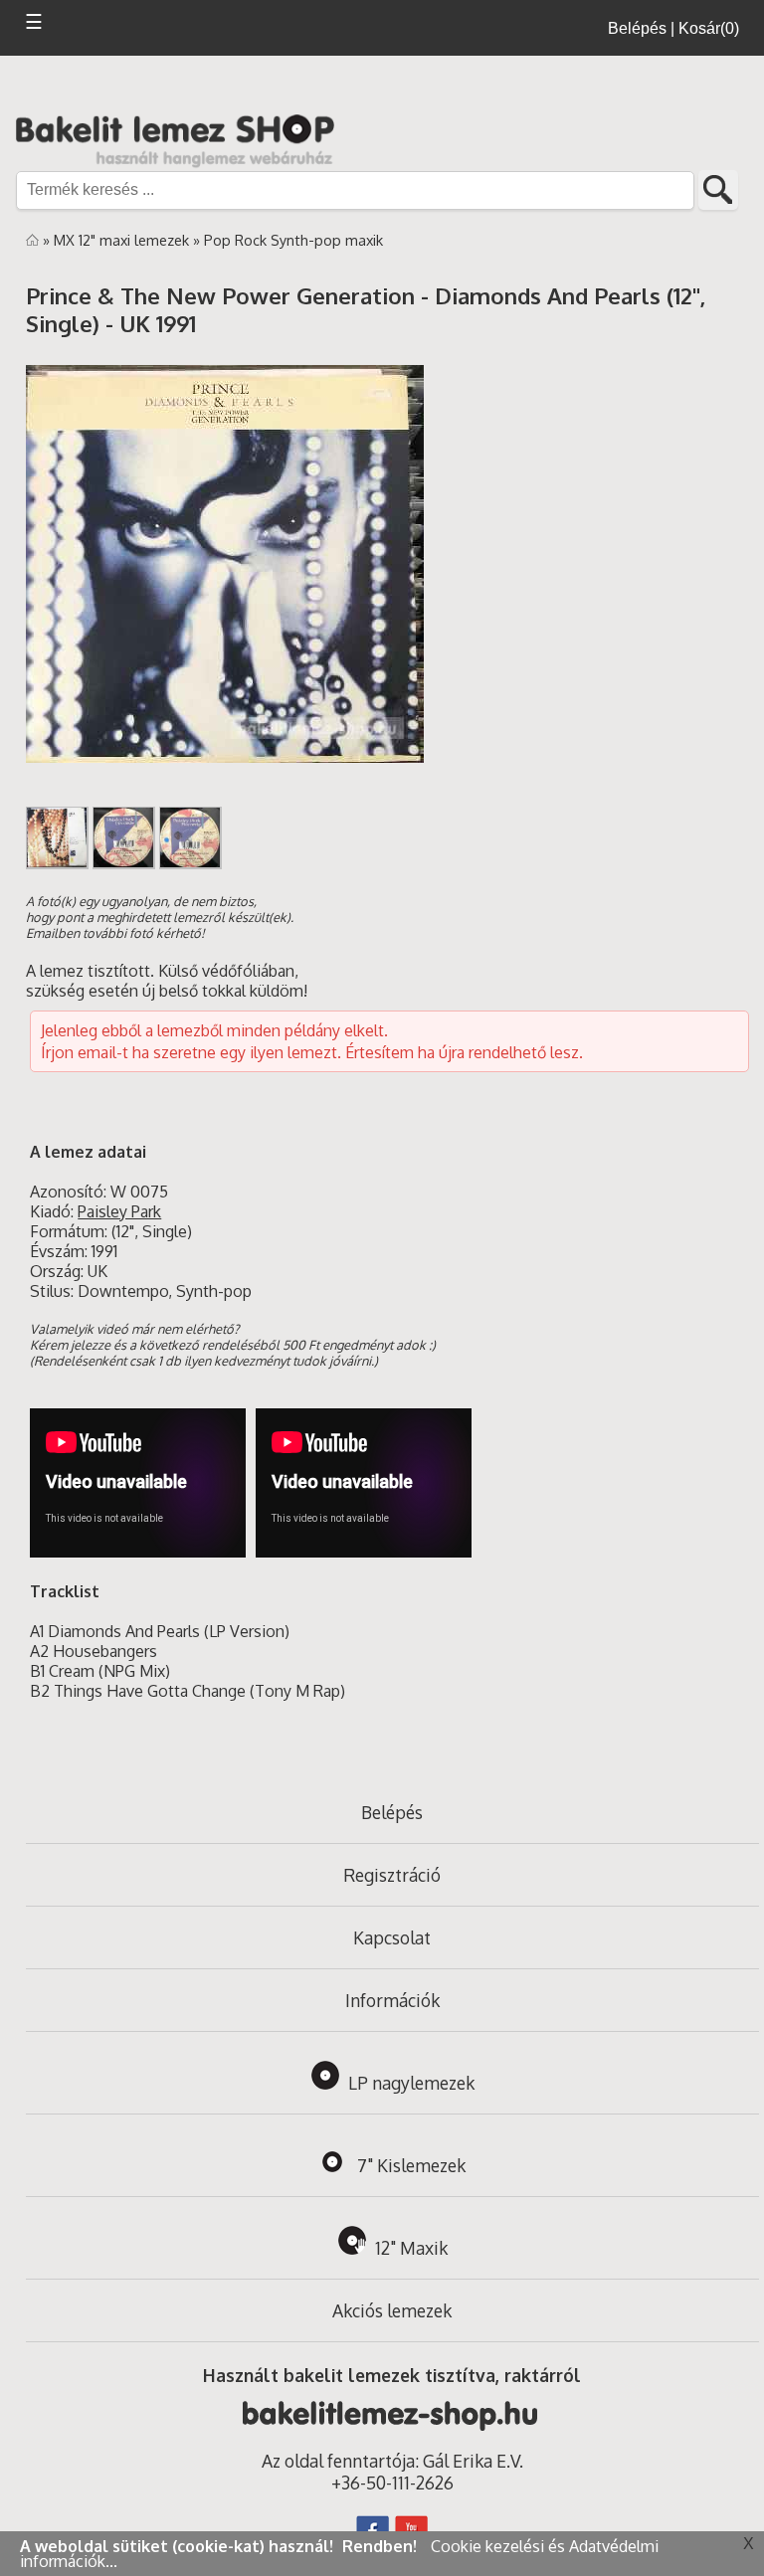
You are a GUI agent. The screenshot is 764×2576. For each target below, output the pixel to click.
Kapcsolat (392, 1937)
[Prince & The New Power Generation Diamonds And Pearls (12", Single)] (57, 863)
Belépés (392, 1812)
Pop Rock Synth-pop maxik (293, 240)
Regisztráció (392, 1875)
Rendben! (382, 2546)
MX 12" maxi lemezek (123, 240)
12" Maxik (411, 2248)
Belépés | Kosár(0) (673, 28)
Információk (392, 2000)
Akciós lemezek (392, 2310)
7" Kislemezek (411, 2165)
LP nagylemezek (411, 2083)
